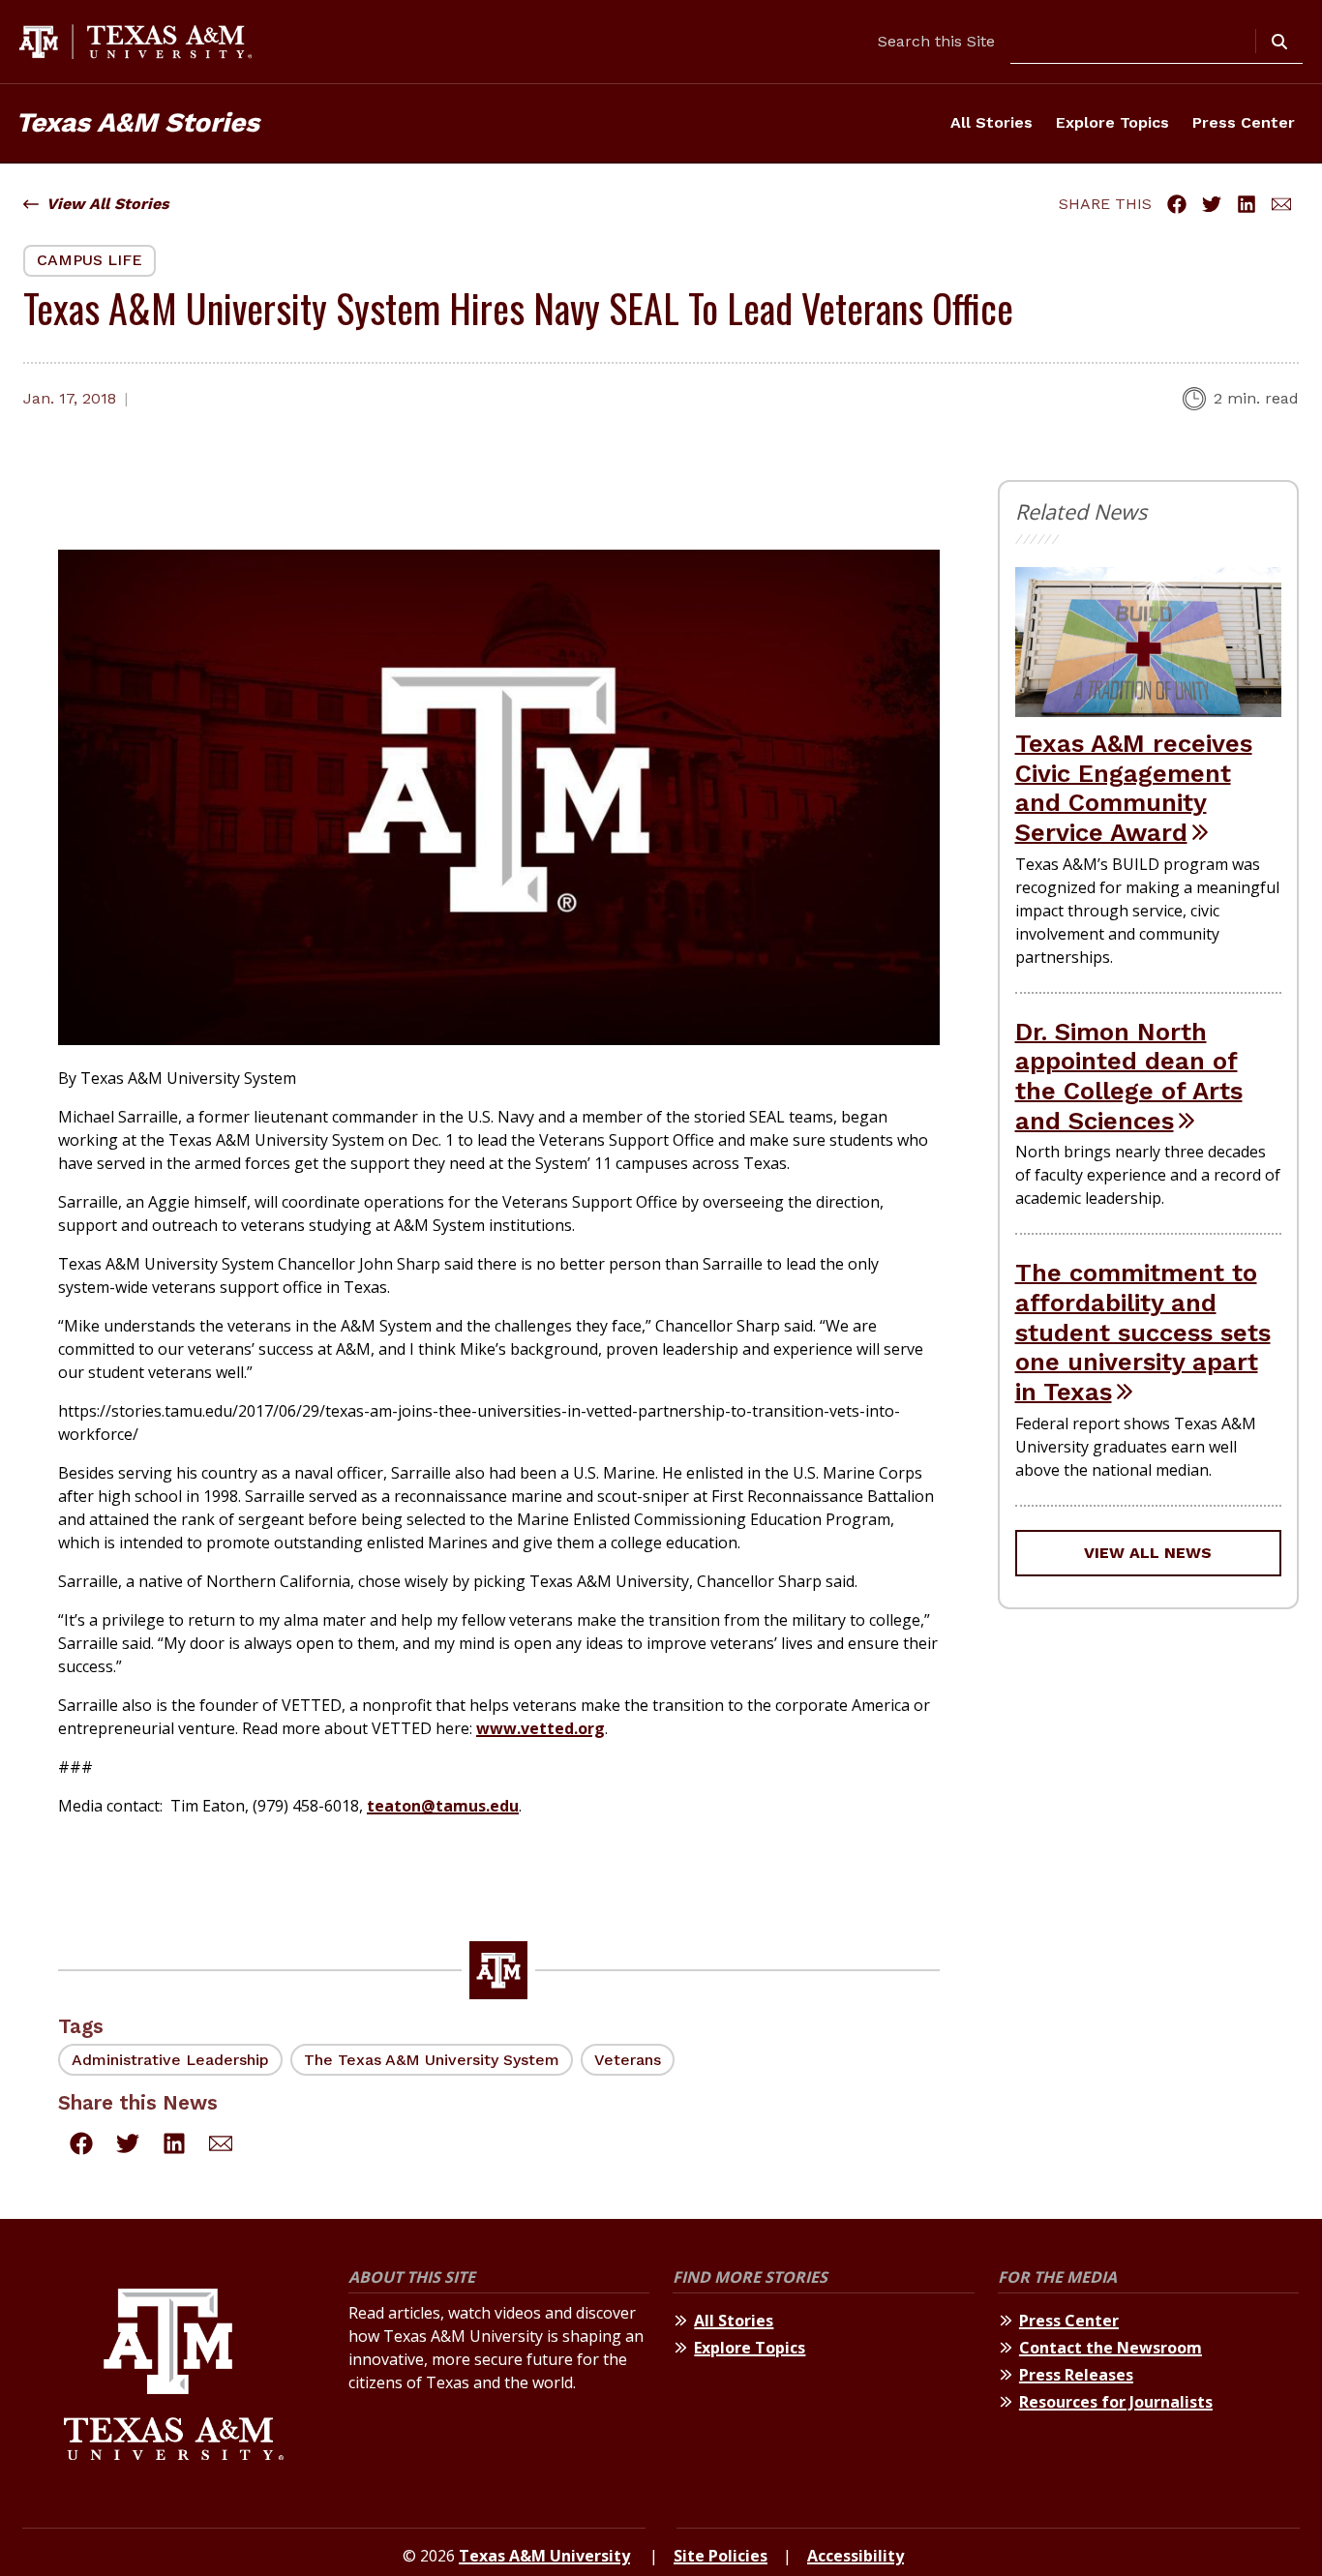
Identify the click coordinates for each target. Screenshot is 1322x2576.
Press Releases (1076, 2375)
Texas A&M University (544, 2556)
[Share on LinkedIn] (1247, 204)
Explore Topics (1112, 122)
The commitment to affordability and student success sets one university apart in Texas (1143, 1332)
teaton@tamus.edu (443, 1806)
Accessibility (856, 2556)
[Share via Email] (1281, 204)
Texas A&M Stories (137, 122)
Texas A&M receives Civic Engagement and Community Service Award (1134, 788)
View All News (1148, 1553)
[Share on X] (1212, 204)
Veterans (628, 2060)
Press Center (1244, 122)
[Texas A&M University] (174, 2377)
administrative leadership (170, 2060)
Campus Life (90, 260)
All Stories (991, 122)
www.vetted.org (541, 1728)
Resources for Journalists (1116, 2402)
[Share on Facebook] (1177, 204)
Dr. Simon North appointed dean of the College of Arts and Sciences (1129, 1076)
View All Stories (108, 204)
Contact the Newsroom (1111, 2348)
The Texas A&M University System (432, 2060)
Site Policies (721, 2556)
